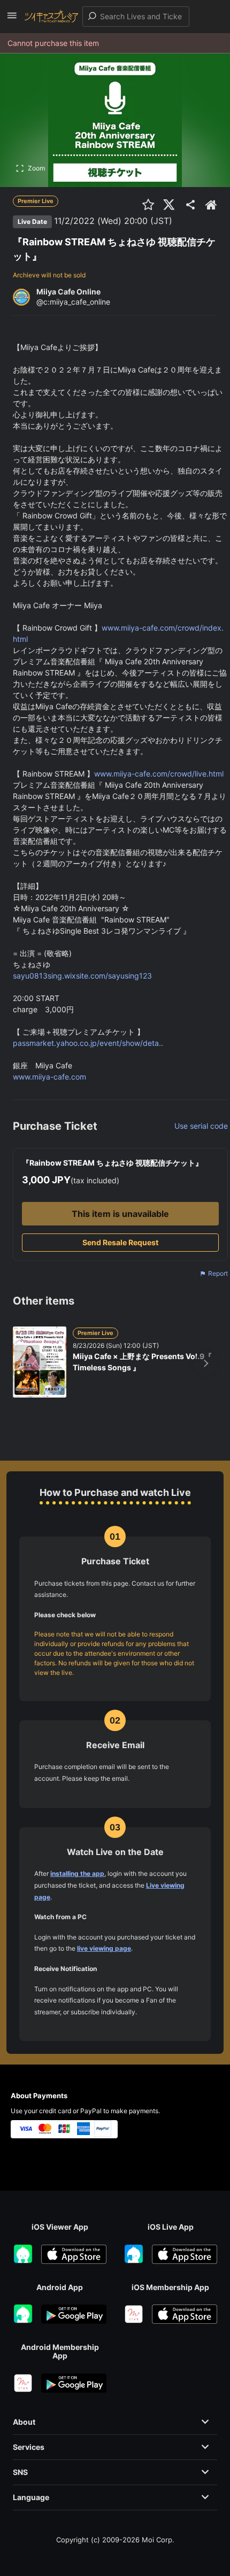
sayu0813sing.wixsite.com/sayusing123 (82, 976)
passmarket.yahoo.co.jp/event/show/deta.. (88, 1043)
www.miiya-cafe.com (49, 1077)
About (24, 2422)
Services (29, 2447)
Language (31, 2497)
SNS (20, 2472)
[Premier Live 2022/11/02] (175, 221)
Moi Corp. (158, 2540)
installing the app (77, 1873)
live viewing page (104, 1948)
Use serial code (201, 1126)
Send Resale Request (120, 1242)
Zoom (36, 168)
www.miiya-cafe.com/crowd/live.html (159, 774)
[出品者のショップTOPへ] (211, 205)
